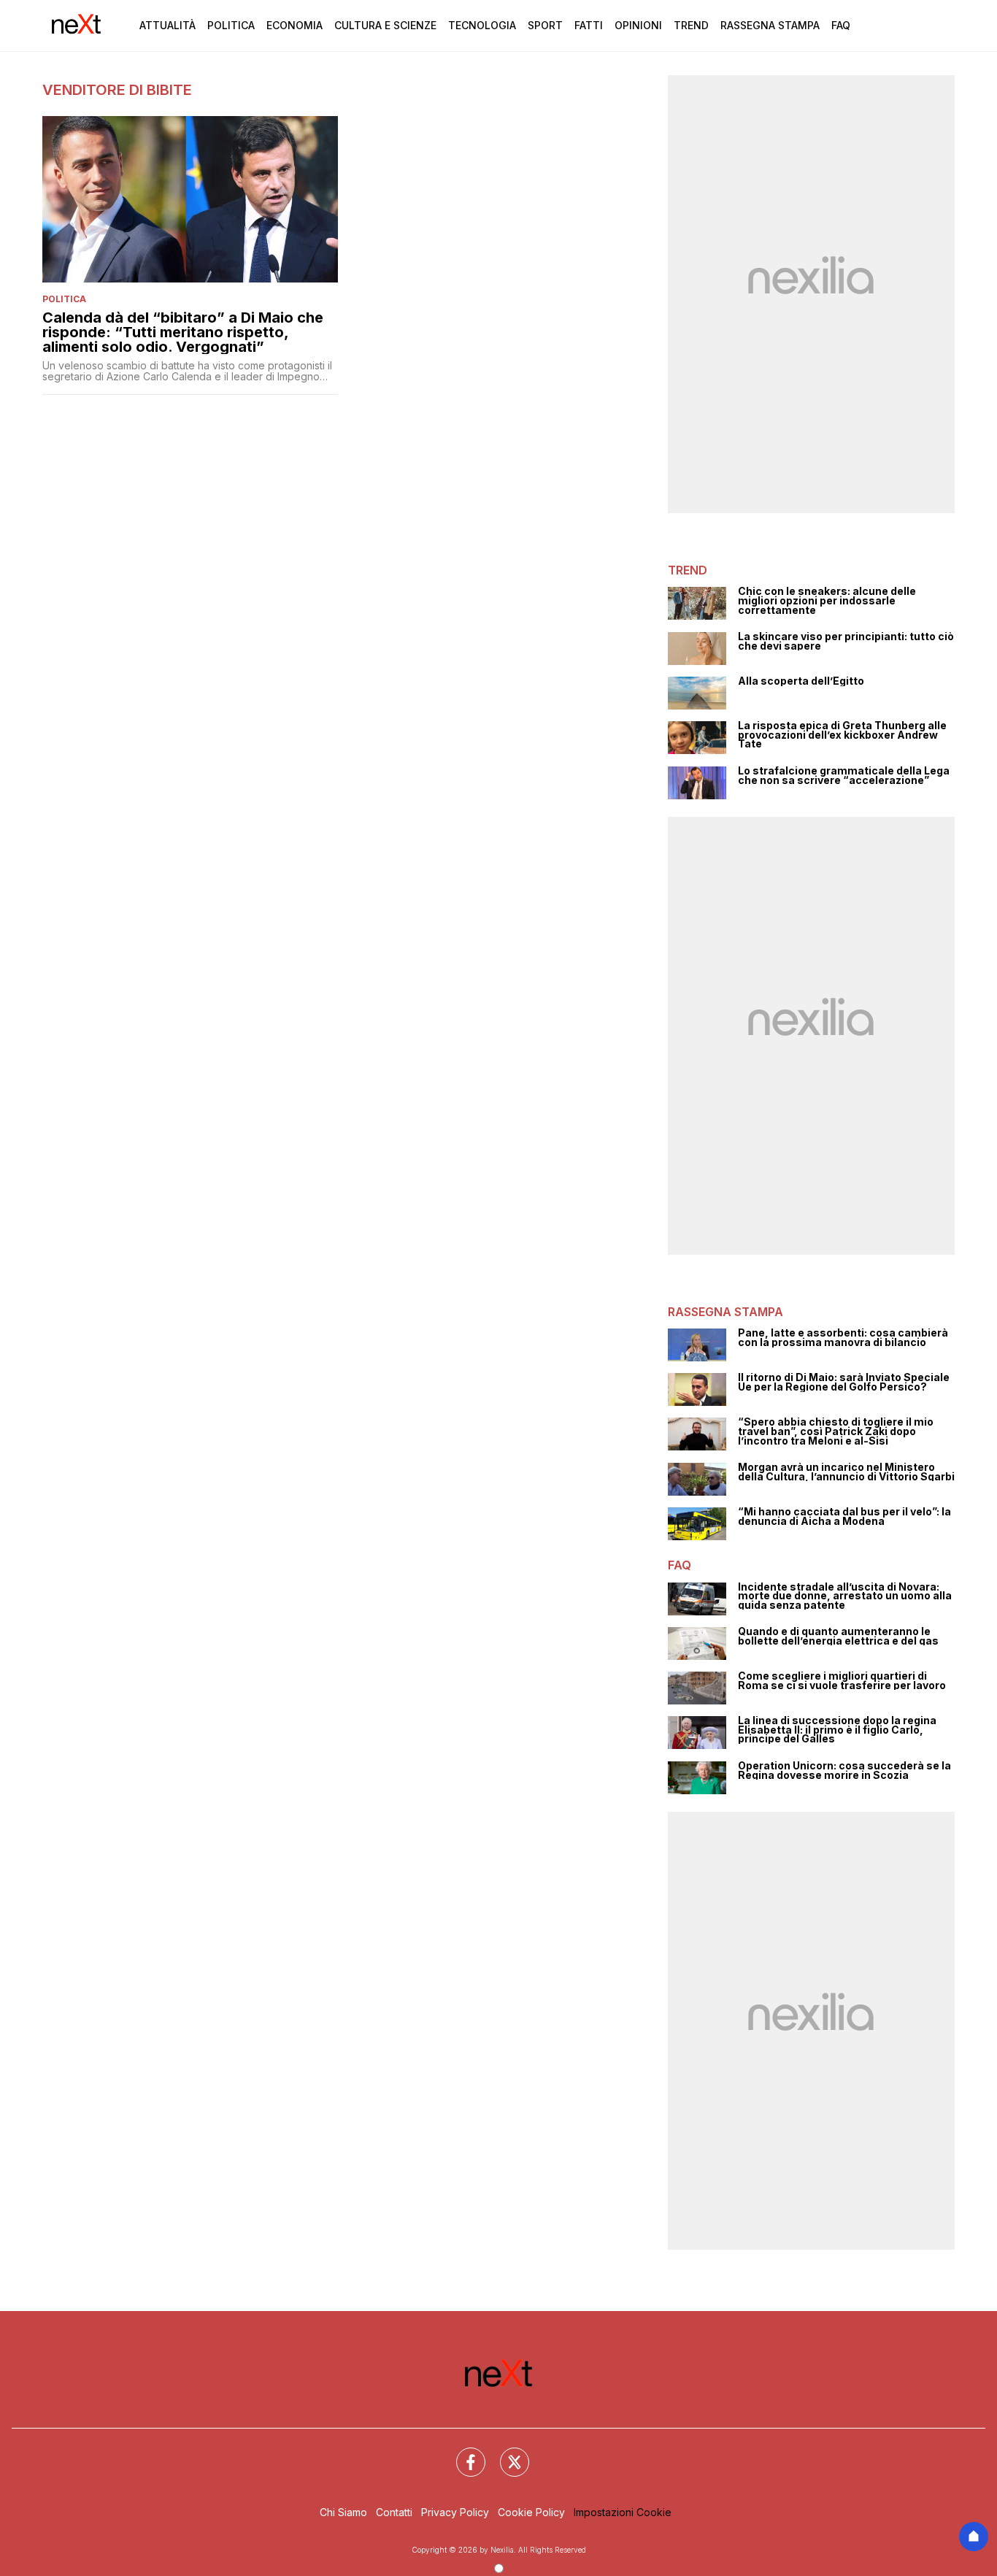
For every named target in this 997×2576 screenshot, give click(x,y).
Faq (841, 25)
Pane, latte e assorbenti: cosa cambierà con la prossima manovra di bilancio (843, 1338)
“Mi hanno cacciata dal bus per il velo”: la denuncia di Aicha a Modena (844, 1516)
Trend (691, 25)
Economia (295, 25)
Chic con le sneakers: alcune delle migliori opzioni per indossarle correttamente (827, 601)
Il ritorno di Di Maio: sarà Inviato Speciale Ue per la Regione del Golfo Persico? (844, 1382)
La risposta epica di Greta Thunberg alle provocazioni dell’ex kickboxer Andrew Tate (842, 735)
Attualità (168, 25)
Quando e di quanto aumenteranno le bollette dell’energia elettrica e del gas (838, 1636)
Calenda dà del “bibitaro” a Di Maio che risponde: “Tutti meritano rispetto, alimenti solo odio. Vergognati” (183, 332)
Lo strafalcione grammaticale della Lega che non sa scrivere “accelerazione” (844, 776)
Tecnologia (482, 25)
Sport (545, 25)
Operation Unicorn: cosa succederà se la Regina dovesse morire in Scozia (844, 1770)
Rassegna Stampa (770, 25)
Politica (231, 25)
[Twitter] (506, 2453)
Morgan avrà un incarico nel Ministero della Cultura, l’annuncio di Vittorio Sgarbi (846, 1472)
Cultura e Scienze (385, 25)
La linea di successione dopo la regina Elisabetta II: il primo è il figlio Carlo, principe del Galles (837, 1730)
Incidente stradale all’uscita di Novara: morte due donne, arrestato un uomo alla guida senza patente (845, 1596)
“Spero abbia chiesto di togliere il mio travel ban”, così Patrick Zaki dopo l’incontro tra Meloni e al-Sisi (836, 1431)
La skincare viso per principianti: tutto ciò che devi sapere (846, 641)
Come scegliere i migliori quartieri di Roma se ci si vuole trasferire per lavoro (842, 1681)
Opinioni (638, 25)
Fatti (589, 25)
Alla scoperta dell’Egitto (801, 681)
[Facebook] (462, 2453)
